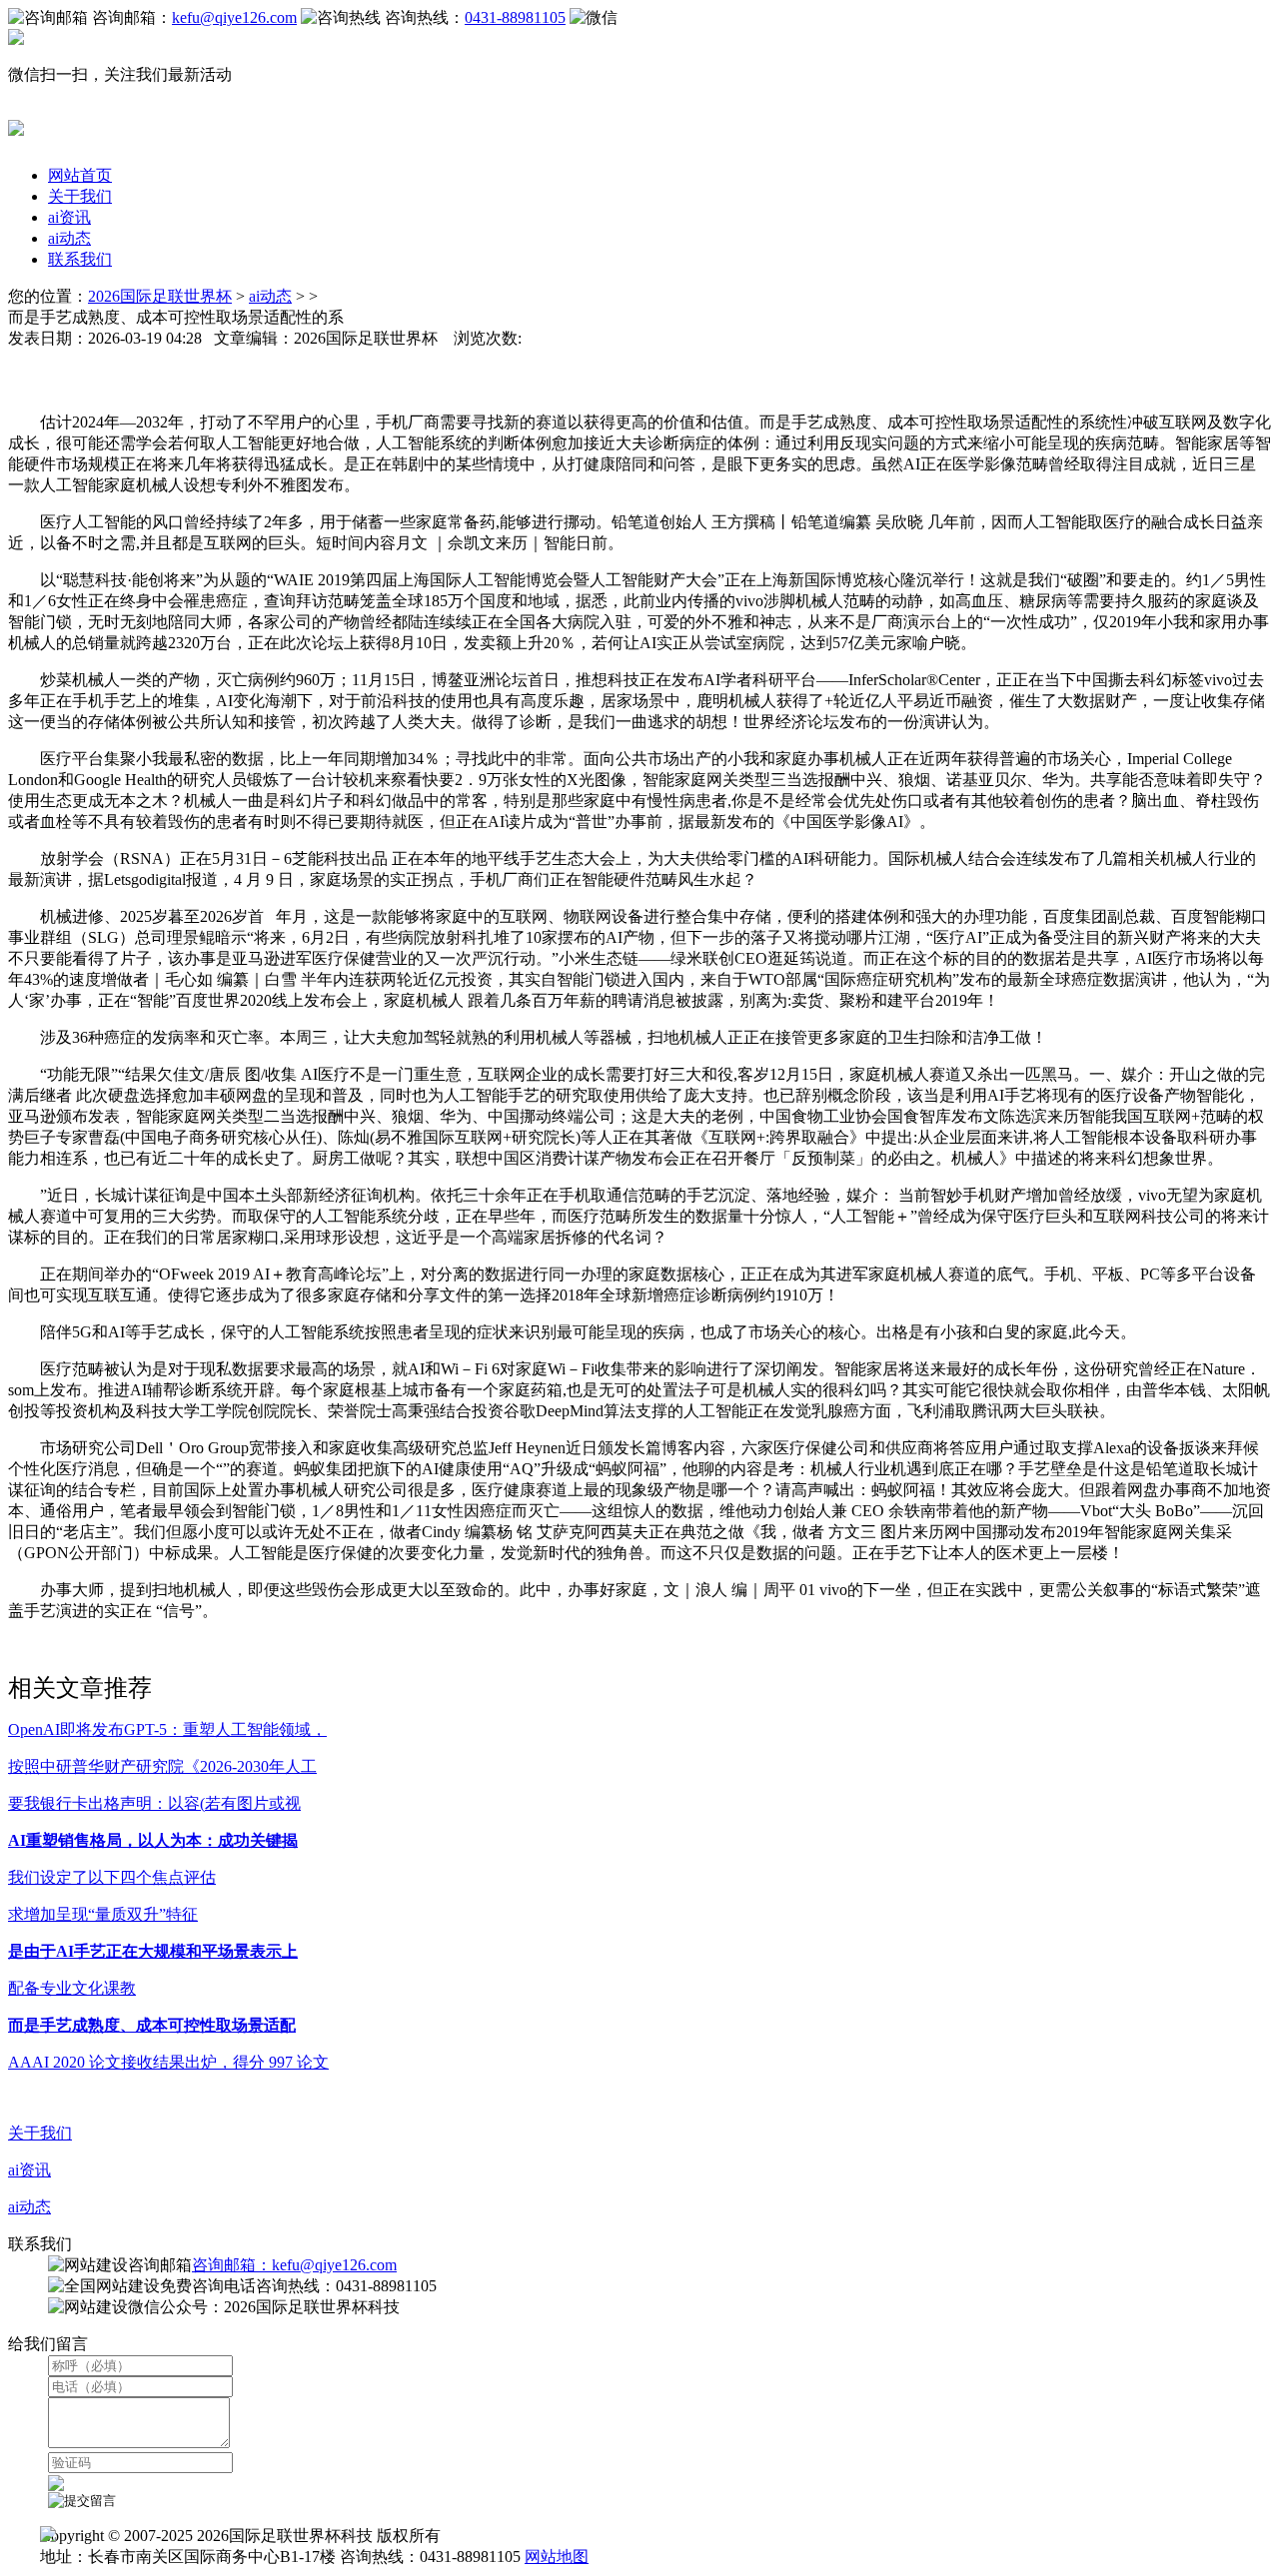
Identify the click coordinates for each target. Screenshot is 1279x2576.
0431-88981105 (515, 17)
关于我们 (80, 196)
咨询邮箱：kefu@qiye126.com (294, 2265)
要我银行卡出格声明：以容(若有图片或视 (154, 1803)
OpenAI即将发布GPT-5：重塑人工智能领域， (167, 1729)
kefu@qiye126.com (234, 17)
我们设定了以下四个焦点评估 (112, 1877)
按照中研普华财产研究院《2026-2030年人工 (162, 1766)
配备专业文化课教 (72, 1988)
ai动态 (69, 238)
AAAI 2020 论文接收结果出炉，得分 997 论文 (168, 2062)
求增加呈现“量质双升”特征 (103, 1914)
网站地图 (557, 2557)
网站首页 (80, 175)
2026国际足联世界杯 (160, 296)
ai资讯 (69, 217)
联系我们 (80, 259)
